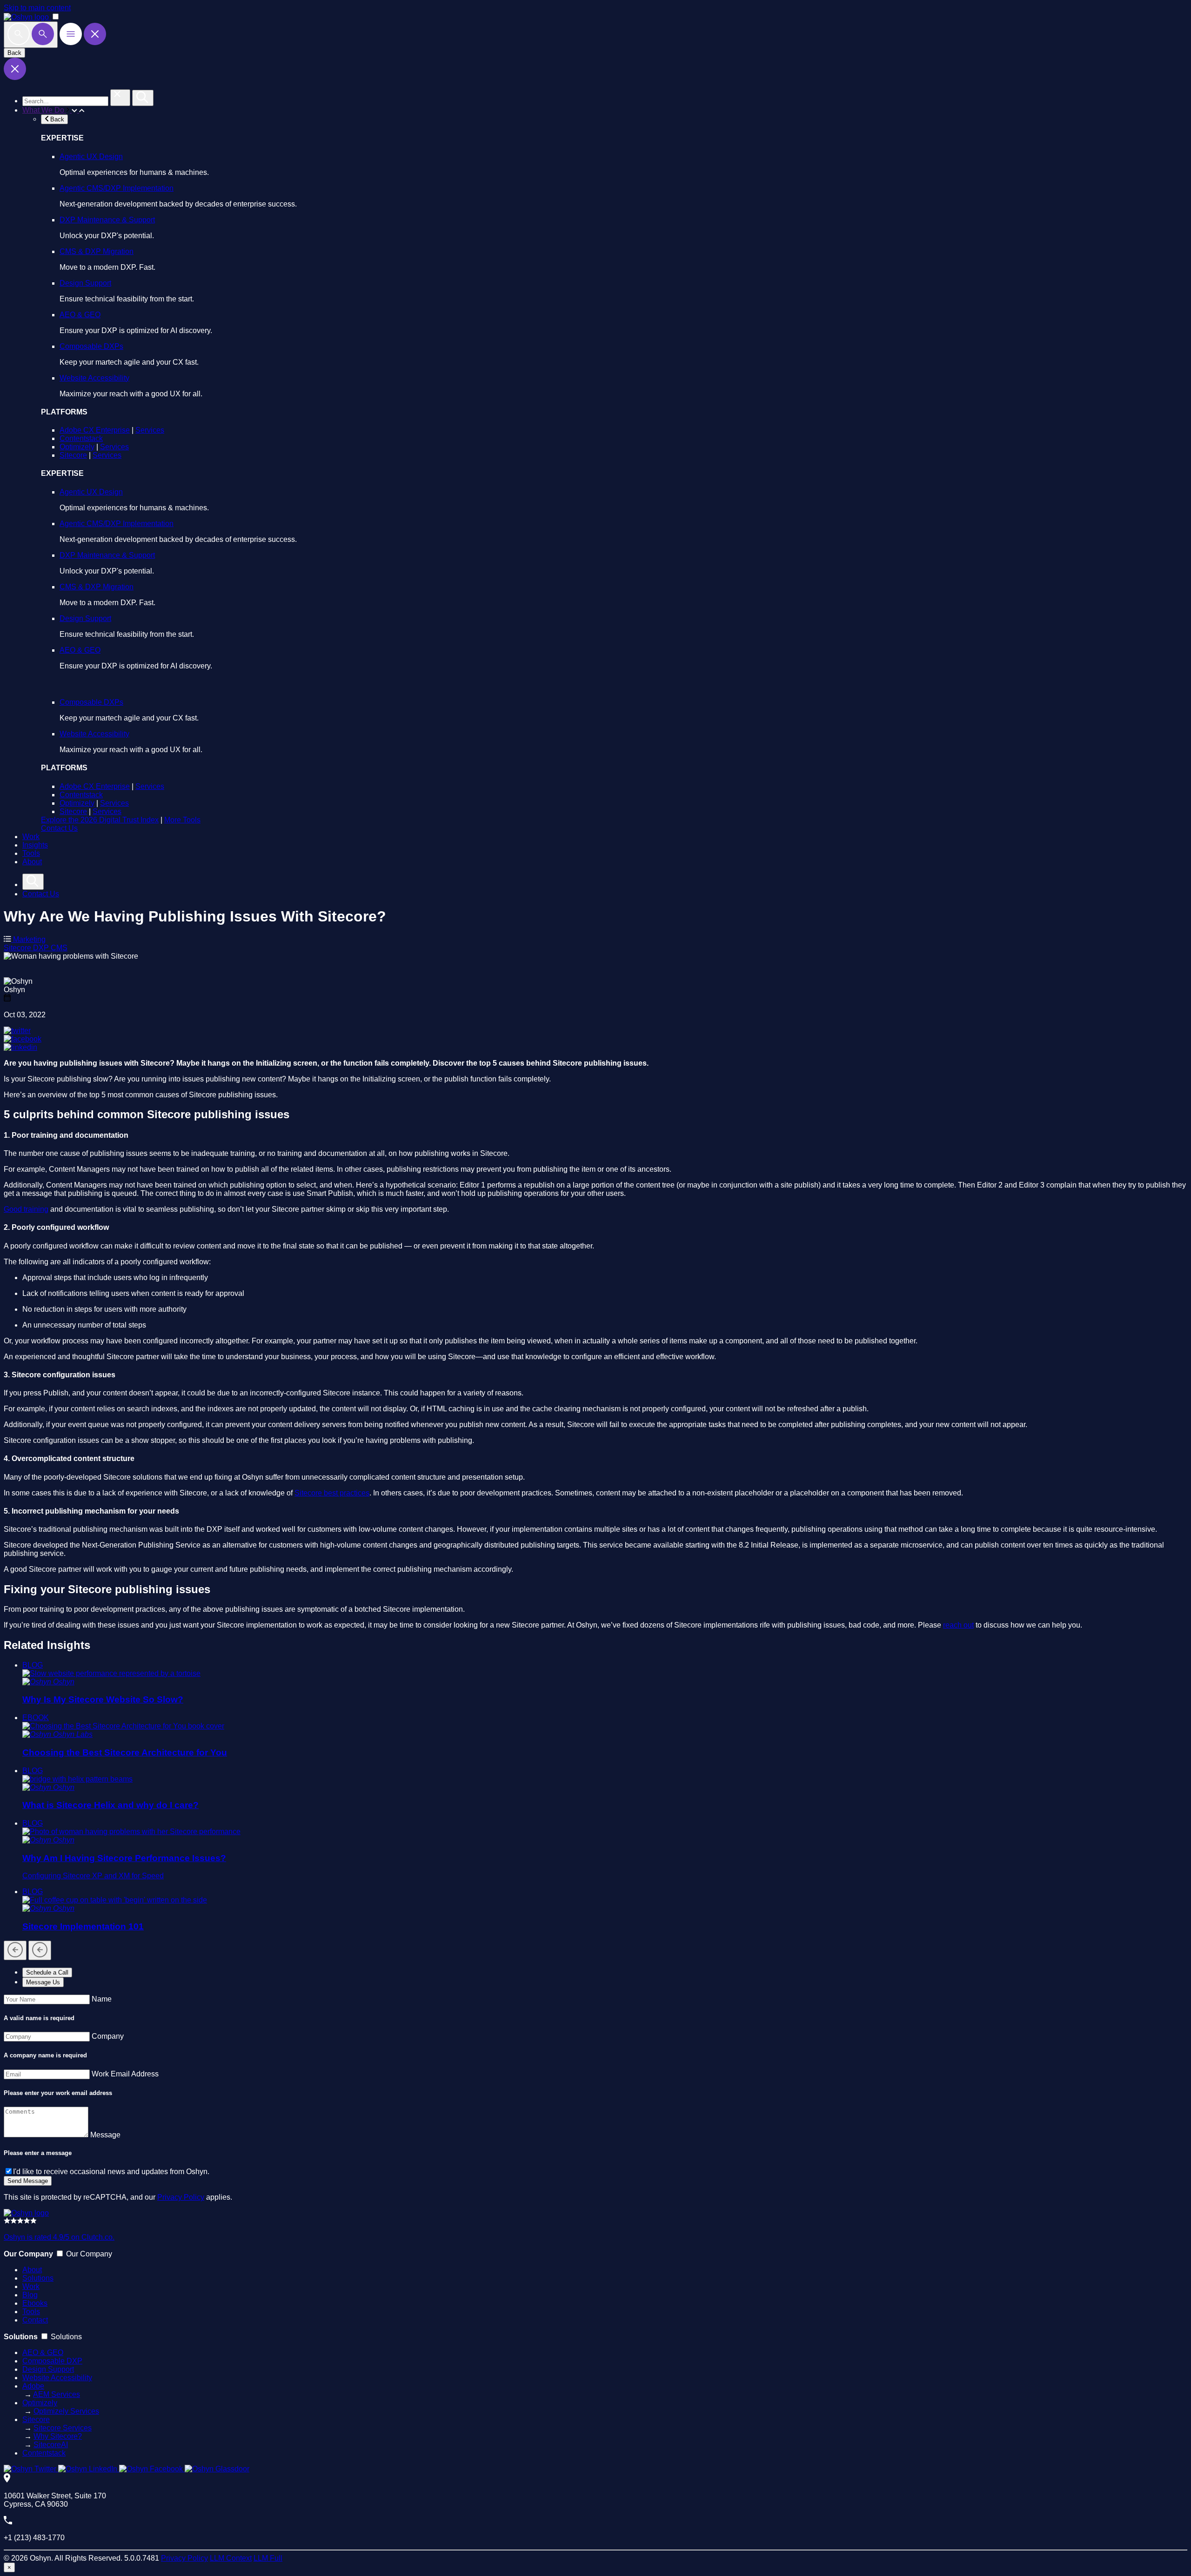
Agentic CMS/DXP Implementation (117, 188)
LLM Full (268, 2558)
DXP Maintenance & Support (107, 220)
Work (31, 837)
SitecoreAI (51, 2445)
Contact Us (59, 828)
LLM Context (231, 2558)
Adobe (33, 2386)
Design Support (85, 283)
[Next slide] (40, 1950)
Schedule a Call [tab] (47, 1972)
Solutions (38, 2278)
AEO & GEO (80, 315)
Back (14, 53)
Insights (35, 845)
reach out (958, 1625)
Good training (26, 1209)
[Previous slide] (15, 1950)
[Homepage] (26, 2213)
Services (150, 430)
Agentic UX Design (91, 157)
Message (105, 2135)
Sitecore (73, 455)
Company (108, 2036)
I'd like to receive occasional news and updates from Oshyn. (111, 2172)
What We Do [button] (44, 110)
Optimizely (77, 447)
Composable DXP (52, 2361)
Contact (35, 2320)
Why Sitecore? (58, 2436)
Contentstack (81, 438)
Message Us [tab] (43, 1982)
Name (102, 1999)
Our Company (89, 2254)
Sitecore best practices (332, 1493)
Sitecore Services (63, 2428)
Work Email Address (125, 2074)
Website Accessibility (94, 378)
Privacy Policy (181, 2197)
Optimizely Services (66, 2411)
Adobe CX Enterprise (95, 430)
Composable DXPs (91, 346)
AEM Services (57, 2394)
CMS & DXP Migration (97, 251)
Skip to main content (37, 8)
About (32, 862)
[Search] (31, 35)
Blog (30, 2295)
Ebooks (35, 2303)
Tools (31, 853)
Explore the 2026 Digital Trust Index (100, 820)
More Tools (182, 820)
